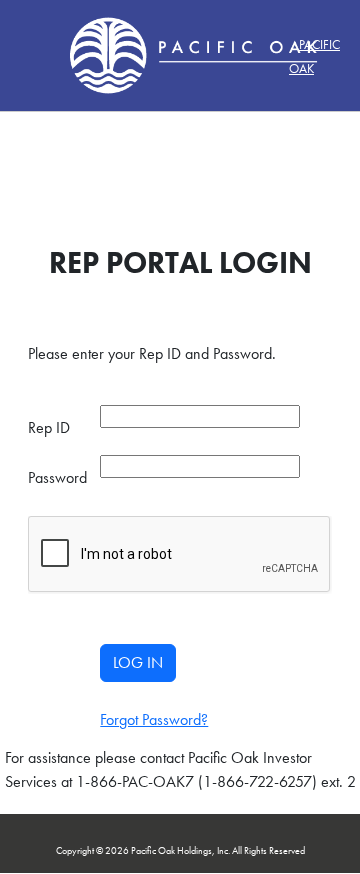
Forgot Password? (154, 719)
